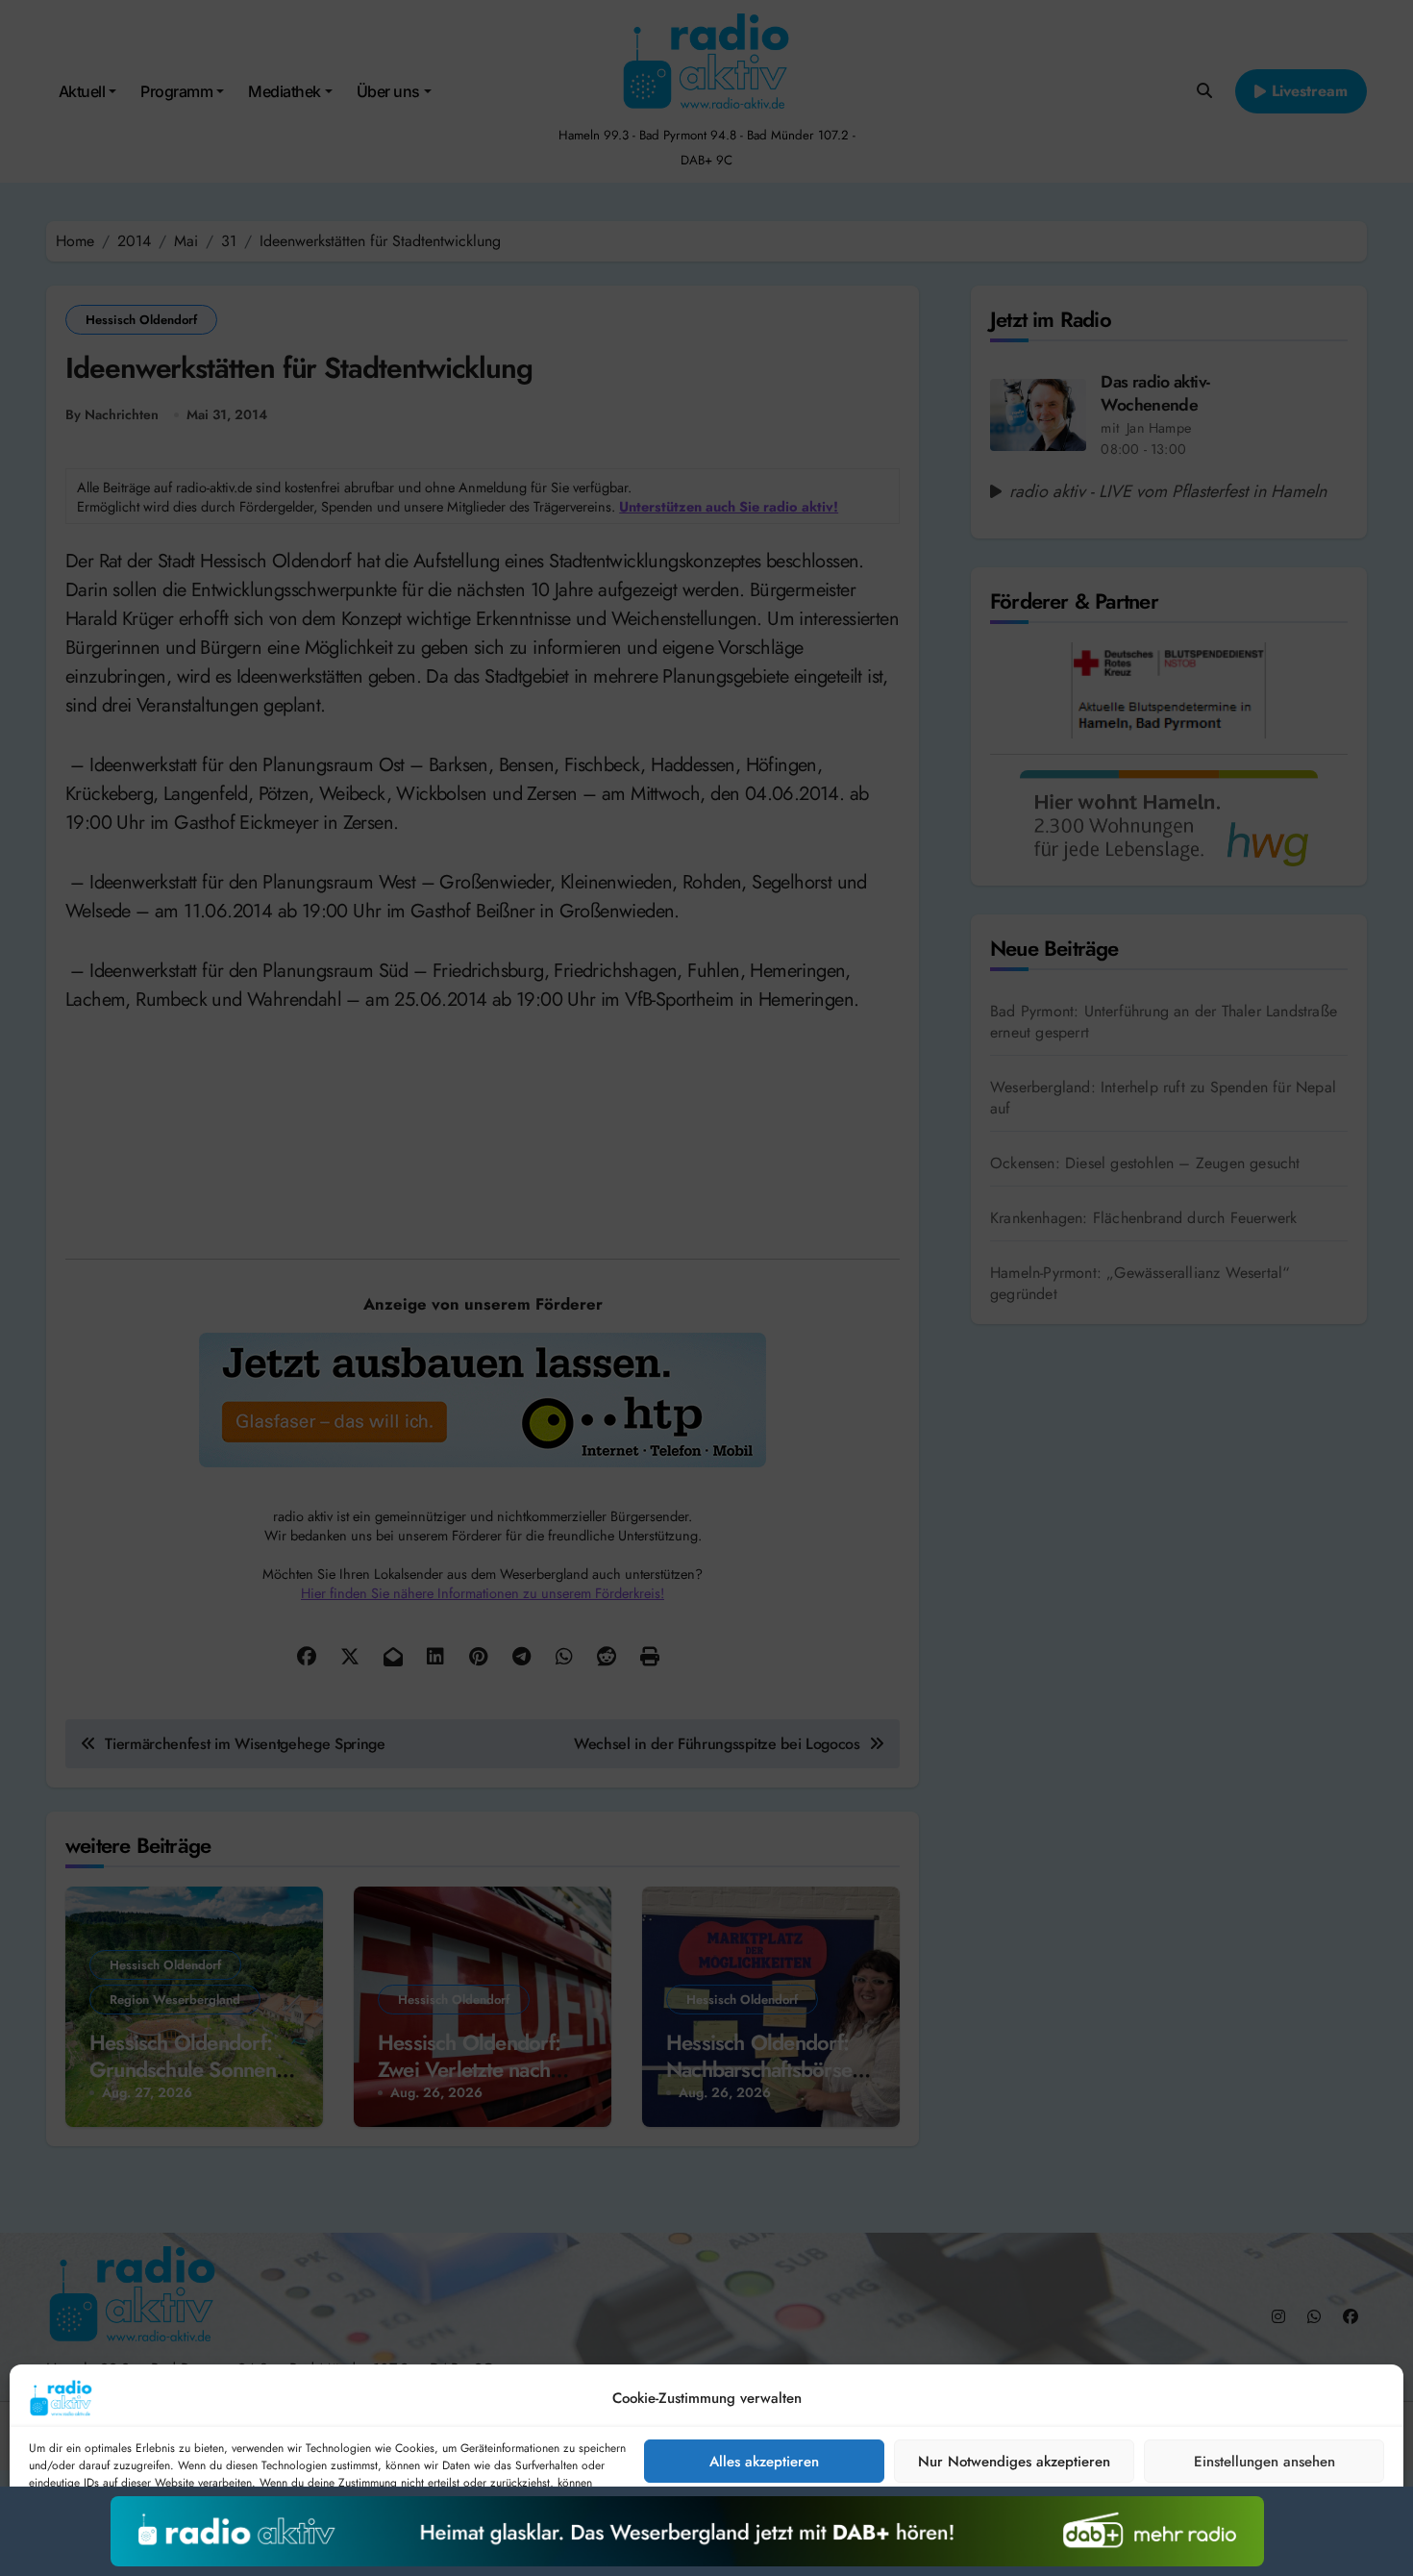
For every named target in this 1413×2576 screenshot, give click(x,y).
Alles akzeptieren (764, 2462)
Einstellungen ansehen (1264, 2462)
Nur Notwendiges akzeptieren (1014, 2462)
